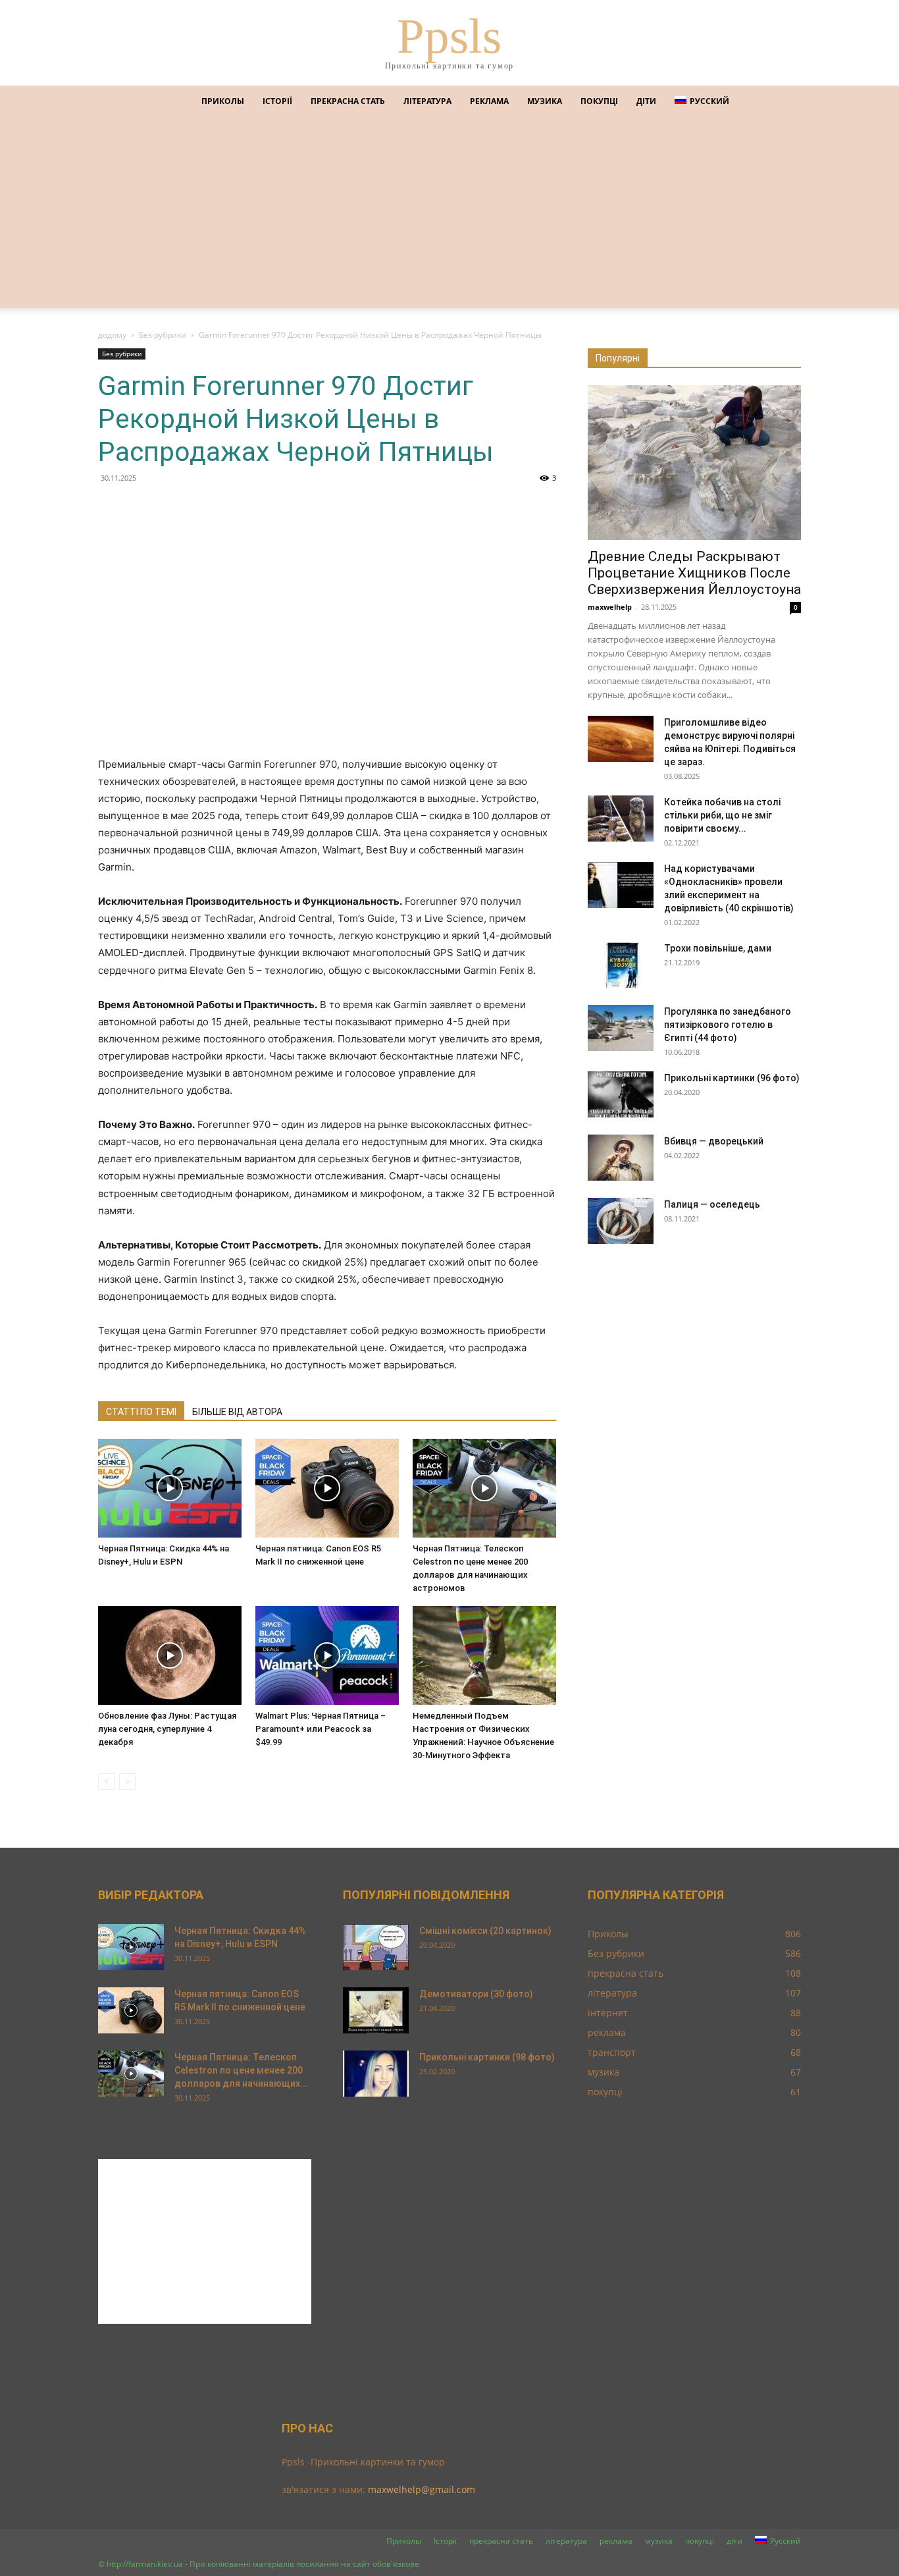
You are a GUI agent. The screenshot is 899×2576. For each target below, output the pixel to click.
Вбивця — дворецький (714, 1141)
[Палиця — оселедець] (621, 1221)
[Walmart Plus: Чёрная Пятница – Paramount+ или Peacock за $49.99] (327, 1655)
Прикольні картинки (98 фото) (487, 2057)
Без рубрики (163, 335)
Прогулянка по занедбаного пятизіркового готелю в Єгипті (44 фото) (728, 1025)
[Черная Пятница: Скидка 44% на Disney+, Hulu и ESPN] (170, 1488)
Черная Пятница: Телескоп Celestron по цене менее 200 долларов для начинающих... (241, 2070)
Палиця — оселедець (712, 1204)
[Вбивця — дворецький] (621, 1158)
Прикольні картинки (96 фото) (732, 1078)
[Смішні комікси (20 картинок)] (376, 1947)
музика (545, 101)
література (427, 101)
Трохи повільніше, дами (718, 948)
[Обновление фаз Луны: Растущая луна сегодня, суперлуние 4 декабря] (170, 1655)
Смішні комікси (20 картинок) (485, 1931)
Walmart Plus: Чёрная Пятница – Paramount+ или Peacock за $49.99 (321, 1729)
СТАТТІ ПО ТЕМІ (141, 1412)
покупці (599, 101)
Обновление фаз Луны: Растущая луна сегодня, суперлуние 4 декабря (167, 1729)
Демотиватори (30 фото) (476, 1994)
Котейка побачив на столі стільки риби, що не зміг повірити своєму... (722, 815)
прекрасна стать (348, 101)
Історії (277, 101)
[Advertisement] (449, 216)
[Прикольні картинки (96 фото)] (621, 1094)
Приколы (223, 101)
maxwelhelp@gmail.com (422, 2489)
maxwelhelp (610, 607)
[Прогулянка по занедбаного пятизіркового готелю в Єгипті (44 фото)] (621, 1028)
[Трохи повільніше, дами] (621, 965)
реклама (489, 101)
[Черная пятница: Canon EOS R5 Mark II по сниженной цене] (327, 1488)
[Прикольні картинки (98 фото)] (376, 2074)
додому (112, 335)
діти (646, 101)
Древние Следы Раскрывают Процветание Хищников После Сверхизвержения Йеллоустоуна (694, 573)
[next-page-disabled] (127, 1782)
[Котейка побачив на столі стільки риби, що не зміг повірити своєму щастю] (621, 818)
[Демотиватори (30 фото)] (376, 2010)
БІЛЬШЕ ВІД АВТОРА (237, 1412)
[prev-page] (106, 1782)
